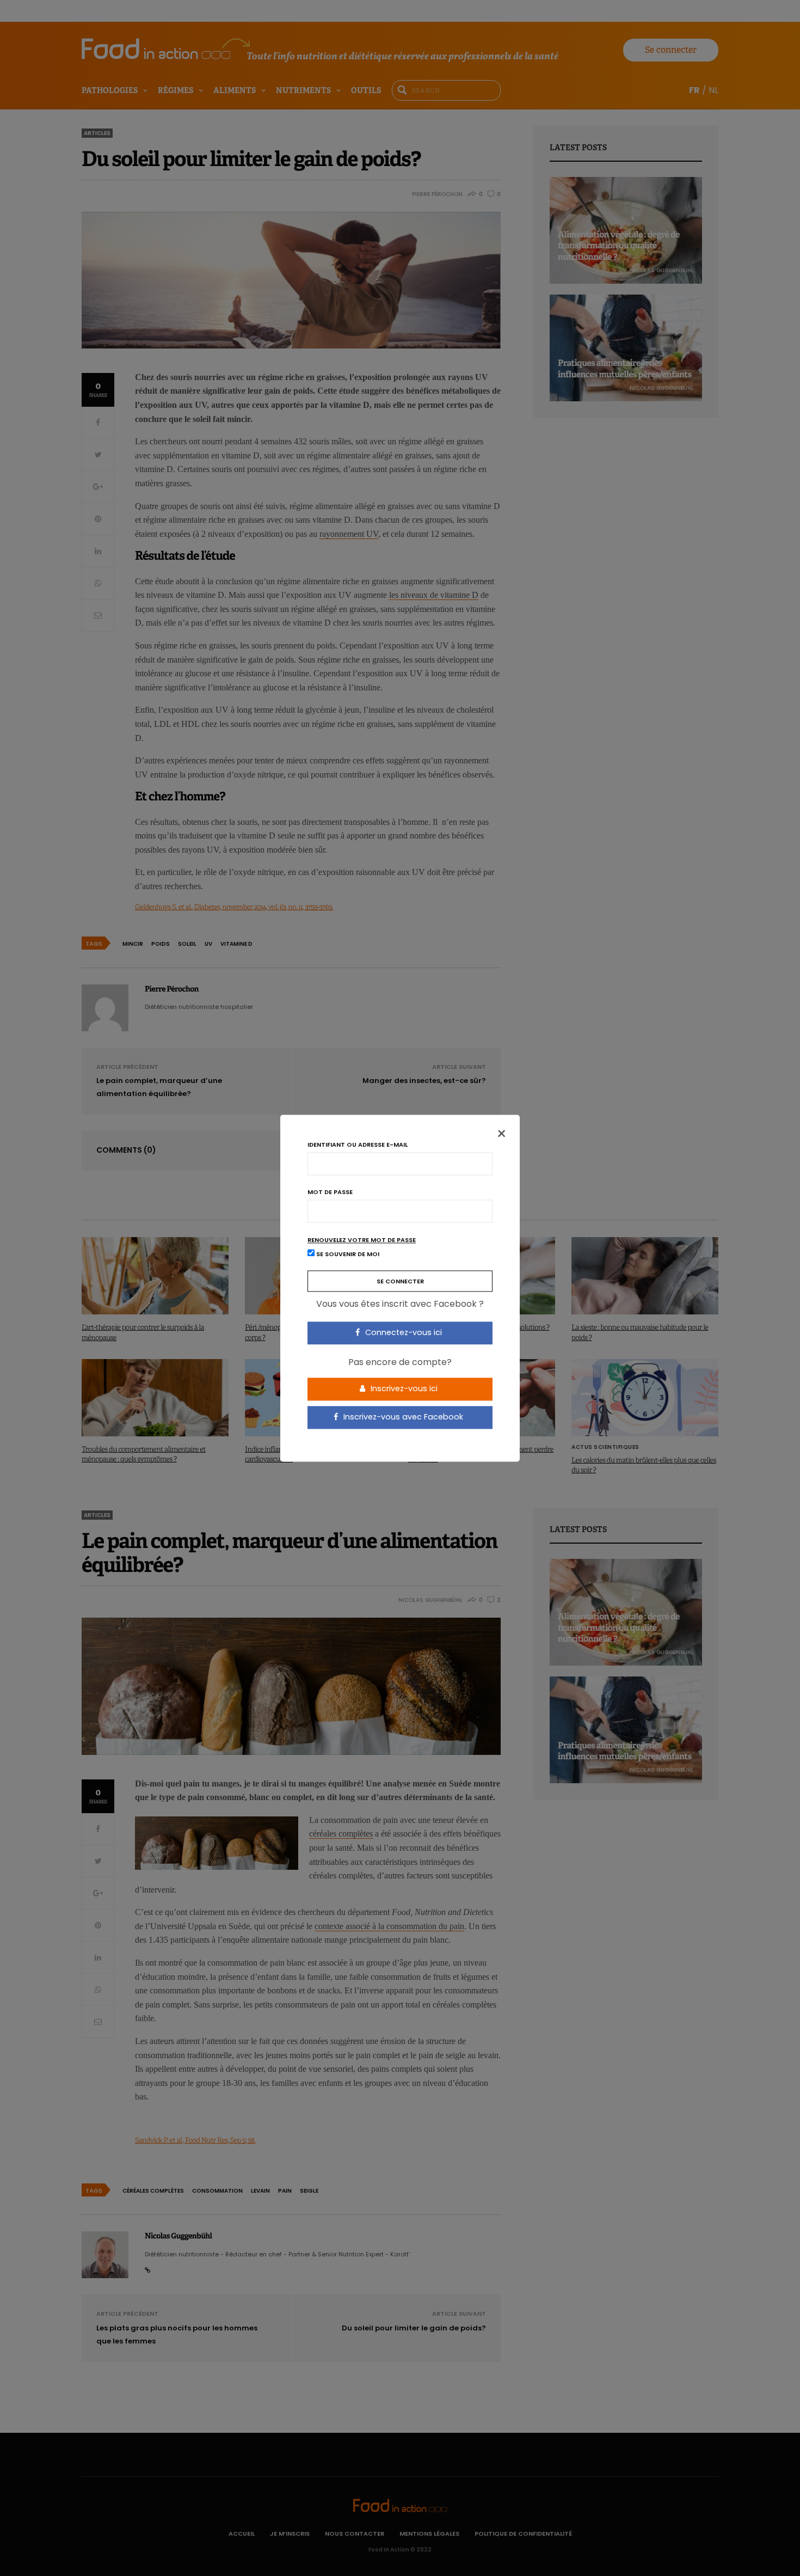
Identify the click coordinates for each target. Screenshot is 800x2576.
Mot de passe (330, 1192)
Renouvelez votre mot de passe (362, 1240)
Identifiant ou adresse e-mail (358, 1145)
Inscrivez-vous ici (403, 1389)
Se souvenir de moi (347, 1254)
